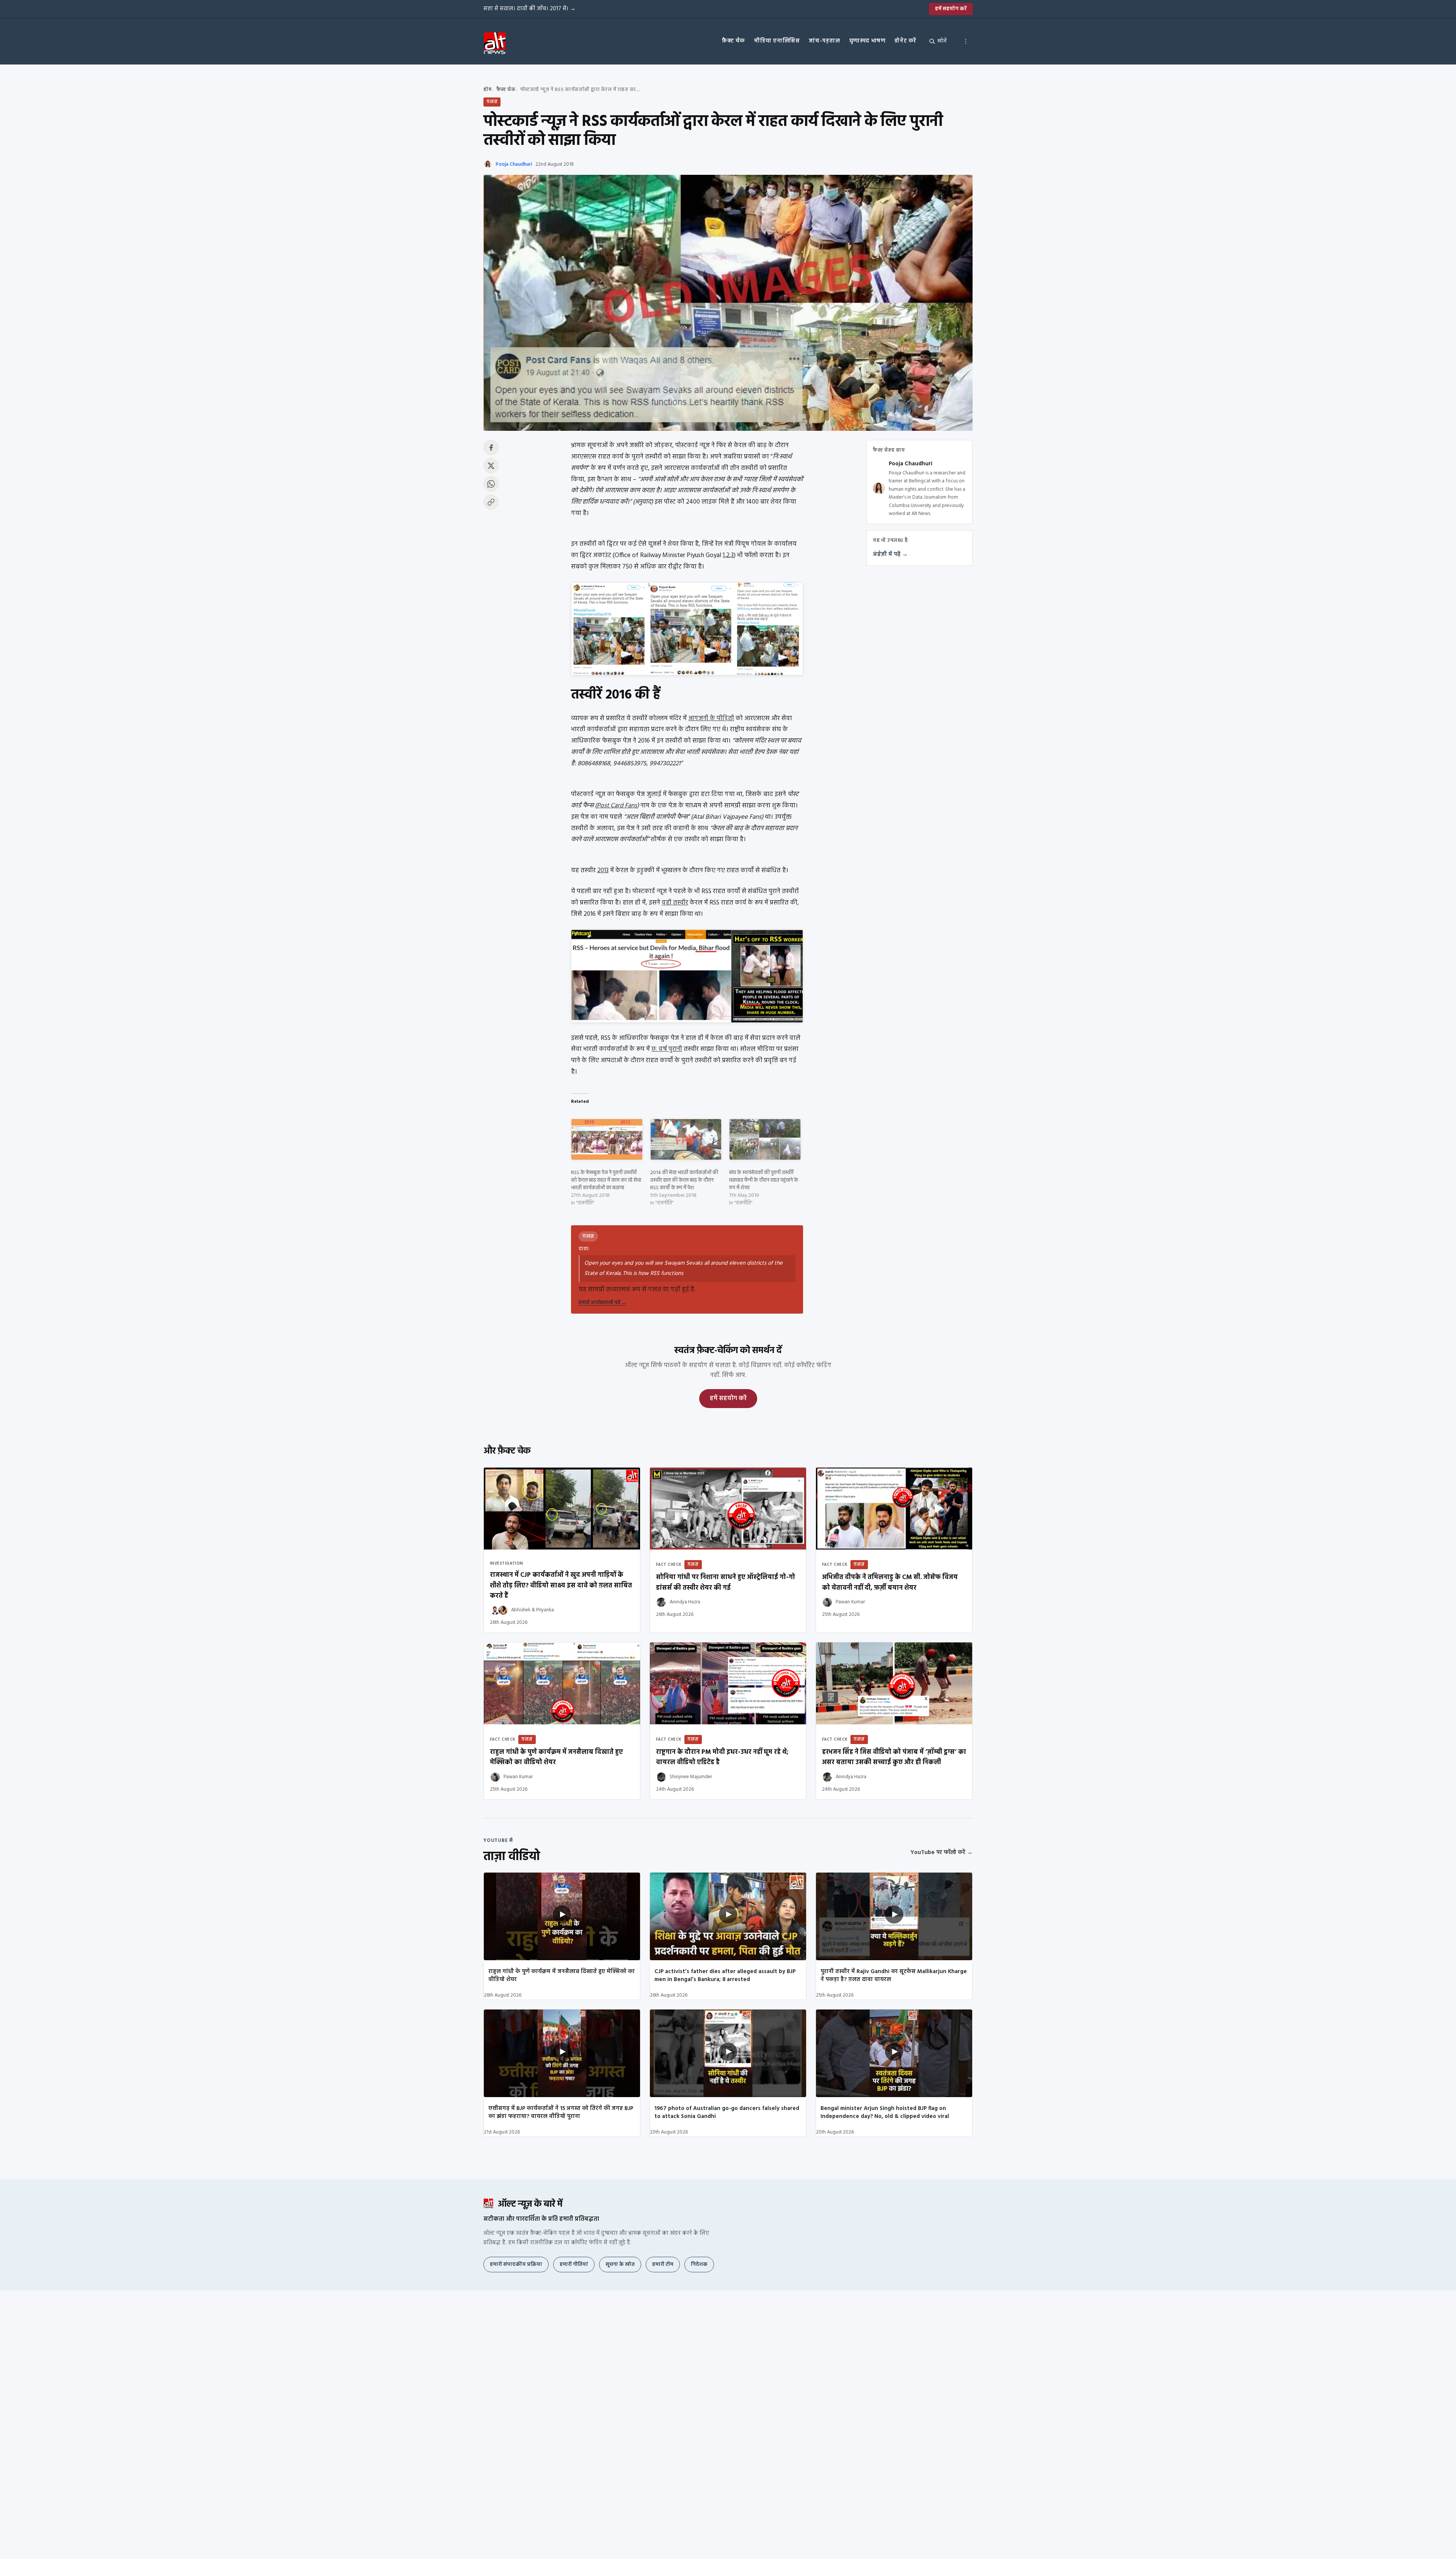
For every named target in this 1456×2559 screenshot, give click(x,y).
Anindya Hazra (685, 1602)
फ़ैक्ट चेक (733, 41)
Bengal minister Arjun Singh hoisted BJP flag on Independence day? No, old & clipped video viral (885, 2112)
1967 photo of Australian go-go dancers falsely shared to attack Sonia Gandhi (727, 2112)
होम (487, 90)
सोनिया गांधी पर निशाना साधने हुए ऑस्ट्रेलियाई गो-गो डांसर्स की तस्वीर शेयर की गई (726, 1582)
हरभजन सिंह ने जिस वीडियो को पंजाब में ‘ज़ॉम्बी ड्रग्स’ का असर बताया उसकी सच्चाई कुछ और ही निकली (894, 1757)
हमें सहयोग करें (951, 9)
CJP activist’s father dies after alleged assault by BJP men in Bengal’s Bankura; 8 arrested (725, 1976)
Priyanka (545, 1610)
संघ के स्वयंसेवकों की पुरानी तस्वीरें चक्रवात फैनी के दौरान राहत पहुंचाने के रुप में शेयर (764, 1180)
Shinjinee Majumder (691, 1777)
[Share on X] (491, 466)
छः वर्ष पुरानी (667, 1049)
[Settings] (966, 41)
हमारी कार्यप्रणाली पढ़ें (602, 1303)
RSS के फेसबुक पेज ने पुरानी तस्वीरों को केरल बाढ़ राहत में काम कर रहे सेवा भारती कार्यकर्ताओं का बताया (606, 1180)
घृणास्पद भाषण (868, 41)
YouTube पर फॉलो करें (941, 1853)
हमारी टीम (663, 2265)
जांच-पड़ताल (824, 41)
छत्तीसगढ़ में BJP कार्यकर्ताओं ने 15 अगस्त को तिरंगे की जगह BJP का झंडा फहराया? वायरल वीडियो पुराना (561, 2112)
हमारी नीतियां (574, 2265)
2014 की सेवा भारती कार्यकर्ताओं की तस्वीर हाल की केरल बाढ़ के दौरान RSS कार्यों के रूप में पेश (684, 1180)
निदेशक (699, 2265)
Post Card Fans (617, 806)
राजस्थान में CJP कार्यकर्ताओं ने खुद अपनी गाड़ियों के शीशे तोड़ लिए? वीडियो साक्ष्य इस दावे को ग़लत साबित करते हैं (561, 1585)
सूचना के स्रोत (620, 2265)
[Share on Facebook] (491, 447)
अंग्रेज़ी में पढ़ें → (890, 554)
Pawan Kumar (850, 1602)
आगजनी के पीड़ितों (711, 718)
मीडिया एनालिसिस (777, 41)
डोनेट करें (905, 41)
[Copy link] (491, 502)
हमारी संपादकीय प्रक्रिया (516, 2265)
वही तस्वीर (675, 903)
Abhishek (521, 1610)
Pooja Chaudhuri (514, 164)
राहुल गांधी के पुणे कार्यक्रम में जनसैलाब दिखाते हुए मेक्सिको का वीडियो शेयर (562, 1976)
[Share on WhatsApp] (491, 484)
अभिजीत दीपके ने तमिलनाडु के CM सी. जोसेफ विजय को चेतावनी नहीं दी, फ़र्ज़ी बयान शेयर (890, 1582)
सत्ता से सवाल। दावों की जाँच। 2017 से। (530, 9)
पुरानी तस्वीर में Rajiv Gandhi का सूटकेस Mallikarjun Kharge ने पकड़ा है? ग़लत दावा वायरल (894, 1976)
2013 (603, 871)
